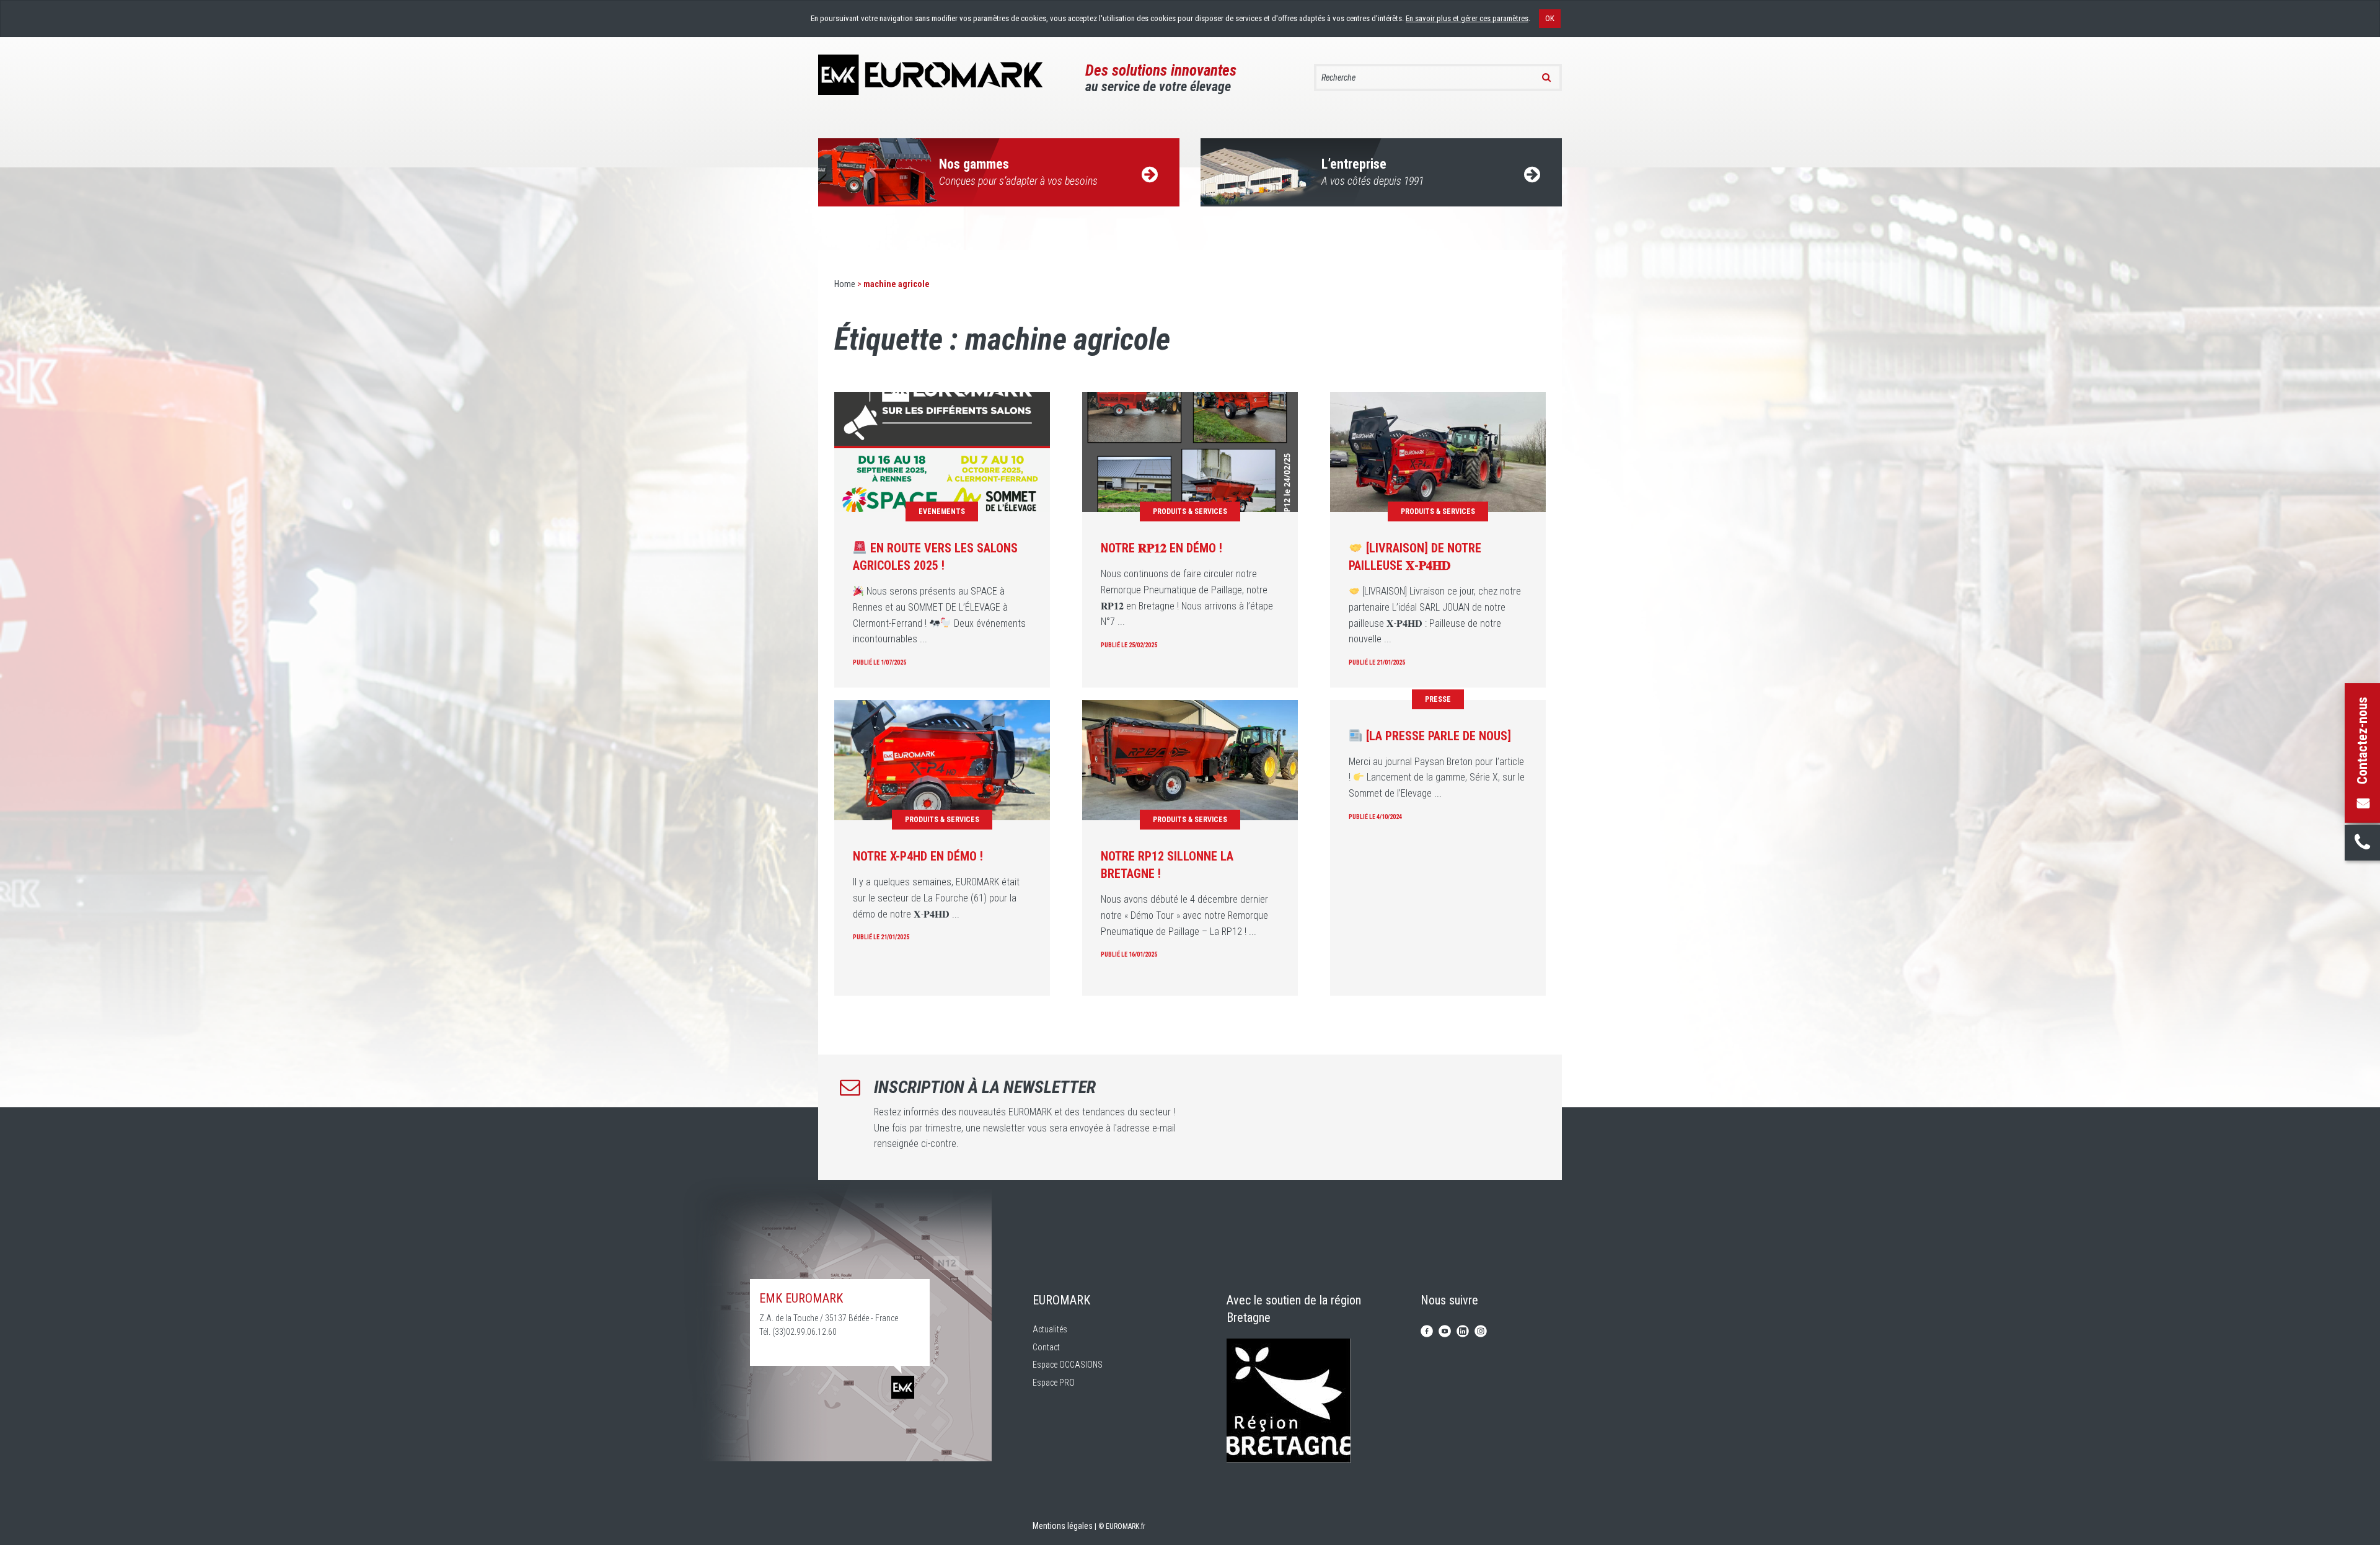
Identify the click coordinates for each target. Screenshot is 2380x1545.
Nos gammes (1018, 172)
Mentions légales (1063, 1526)
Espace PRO (1054, 1383)
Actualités (1050, 1329)
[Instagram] (1481, 1330)
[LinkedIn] (1463, 1330)
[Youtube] (1445, 1330)
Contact (1046, 1347)
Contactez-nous (2362, 741)
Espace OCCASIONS (1068, 1365)
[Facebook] (1427, 1330)
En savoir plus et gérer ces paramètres (1467, 18)
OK (1550, 18)
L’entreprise (1373, 172)
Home (845, 284)
